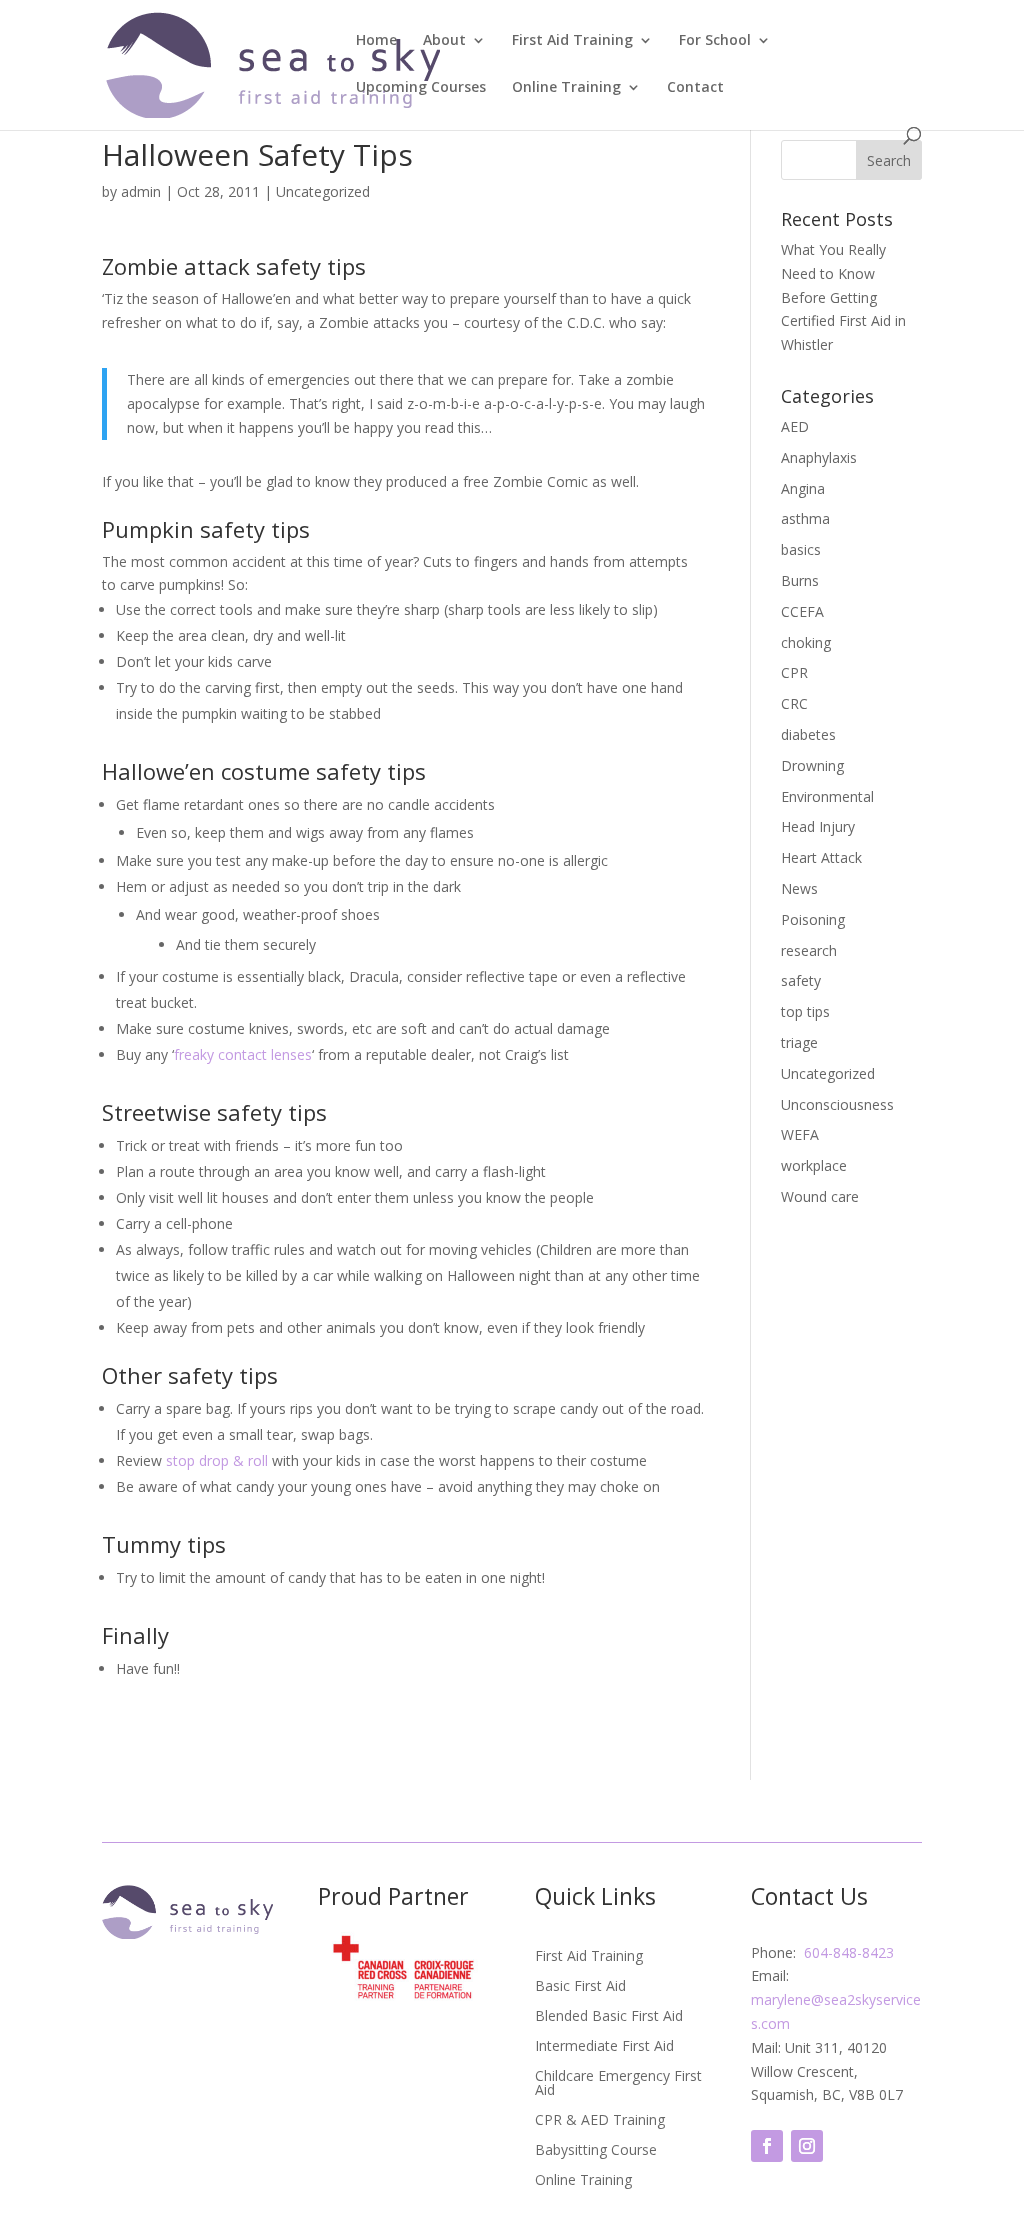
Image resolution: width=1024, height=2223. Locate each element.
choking (806, 642)
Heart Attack (821, 857)
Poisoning (813, 919)
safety (801, 980)
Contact (695, 88)
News (799, 888)
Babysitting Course (596, 2151)
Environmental (827, 796)
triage (799, 1042)
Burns (800, 580)
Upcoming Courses (421, 88)
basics (801, 549)
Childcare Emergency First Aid (618, 2084)
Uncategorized (323, 191)
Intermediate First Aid (604, 2047)
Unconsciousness (837, 1104)
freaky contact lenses (243, 1054)
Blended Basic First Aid (609, 2017)
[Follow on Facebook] (767, 2146)
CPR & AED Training (600, 2121)
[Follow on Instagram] (807, 2146)
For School (715, 41)
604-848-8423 (849, 1952)
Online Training (566, 88)
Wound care (820, 1196)
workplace (814, 1165)
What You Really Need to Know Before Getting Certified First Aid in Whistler (843, 297)
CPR (794, 672)
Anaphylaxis (819, 457)
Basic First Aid (580, 1987)
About (444, 41)
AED (795, 426)
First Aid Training (572, 41)
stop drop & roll (217, 1460)
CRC (794, 703)
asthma (805, 518)
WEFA (800, 1134)
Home (376, 41)
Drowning (812, 765)
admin (141, 191)
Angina (803, 488)
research (809, 950)
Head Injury (818, 826)
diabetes (808, 734)
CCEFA (802, 611)
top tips (805, 1011)
